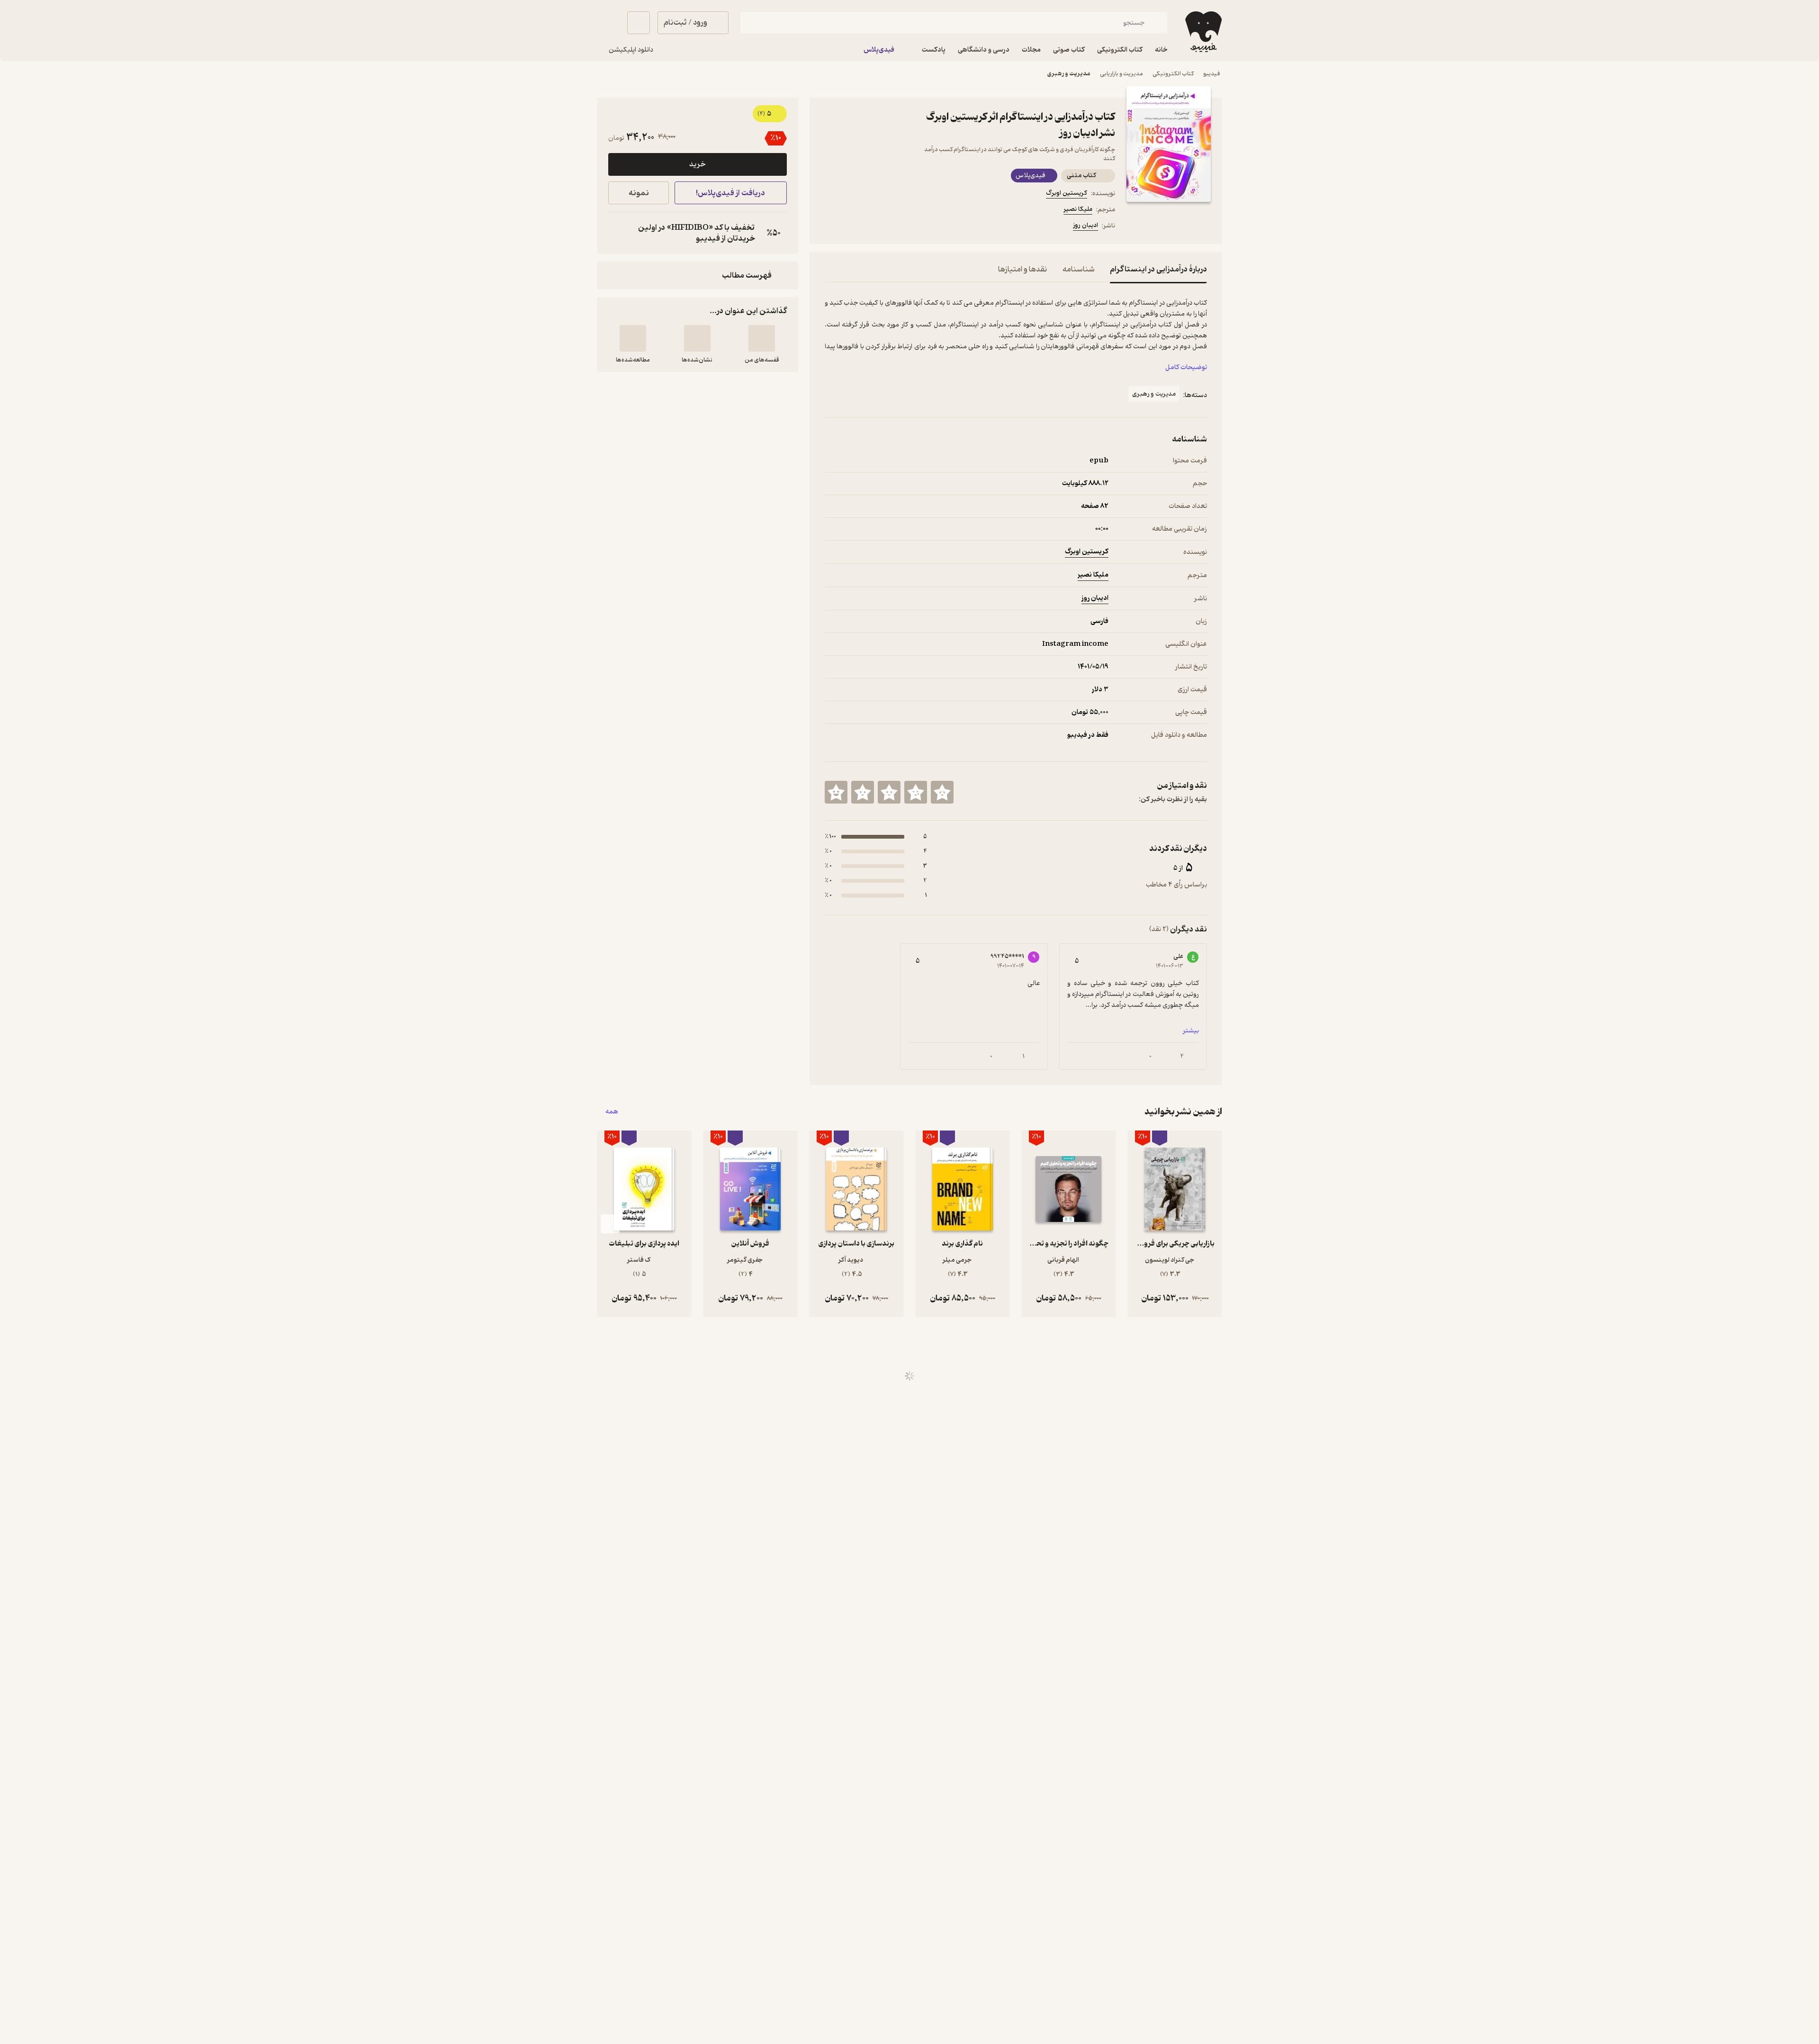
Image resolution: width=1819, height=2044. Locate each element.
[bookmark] (853, 227)
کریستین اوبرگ (1067, 193)
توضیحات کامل (1186, 367)
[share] (899, 227)
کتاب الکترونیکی (1173, 74)
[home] (1202, 32)
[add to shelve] (762, 338)
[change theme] (608, 23)
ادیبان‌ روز (1085, 225)
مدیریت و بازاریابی (1121, 74)
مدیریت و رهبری (1069, 74)
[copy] (618, 233)
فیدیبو (1212, 74)
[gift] (876, 227)
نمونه (639, 193)
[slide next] (610, 1224)
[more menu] (830, 227)
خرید (697, 164)
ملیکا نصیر (1078, 209)
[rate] (942, 792)
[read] (633, 338)
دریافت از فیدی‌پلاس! (730, 193)
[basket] (639, 23)
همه (612, 1112)
